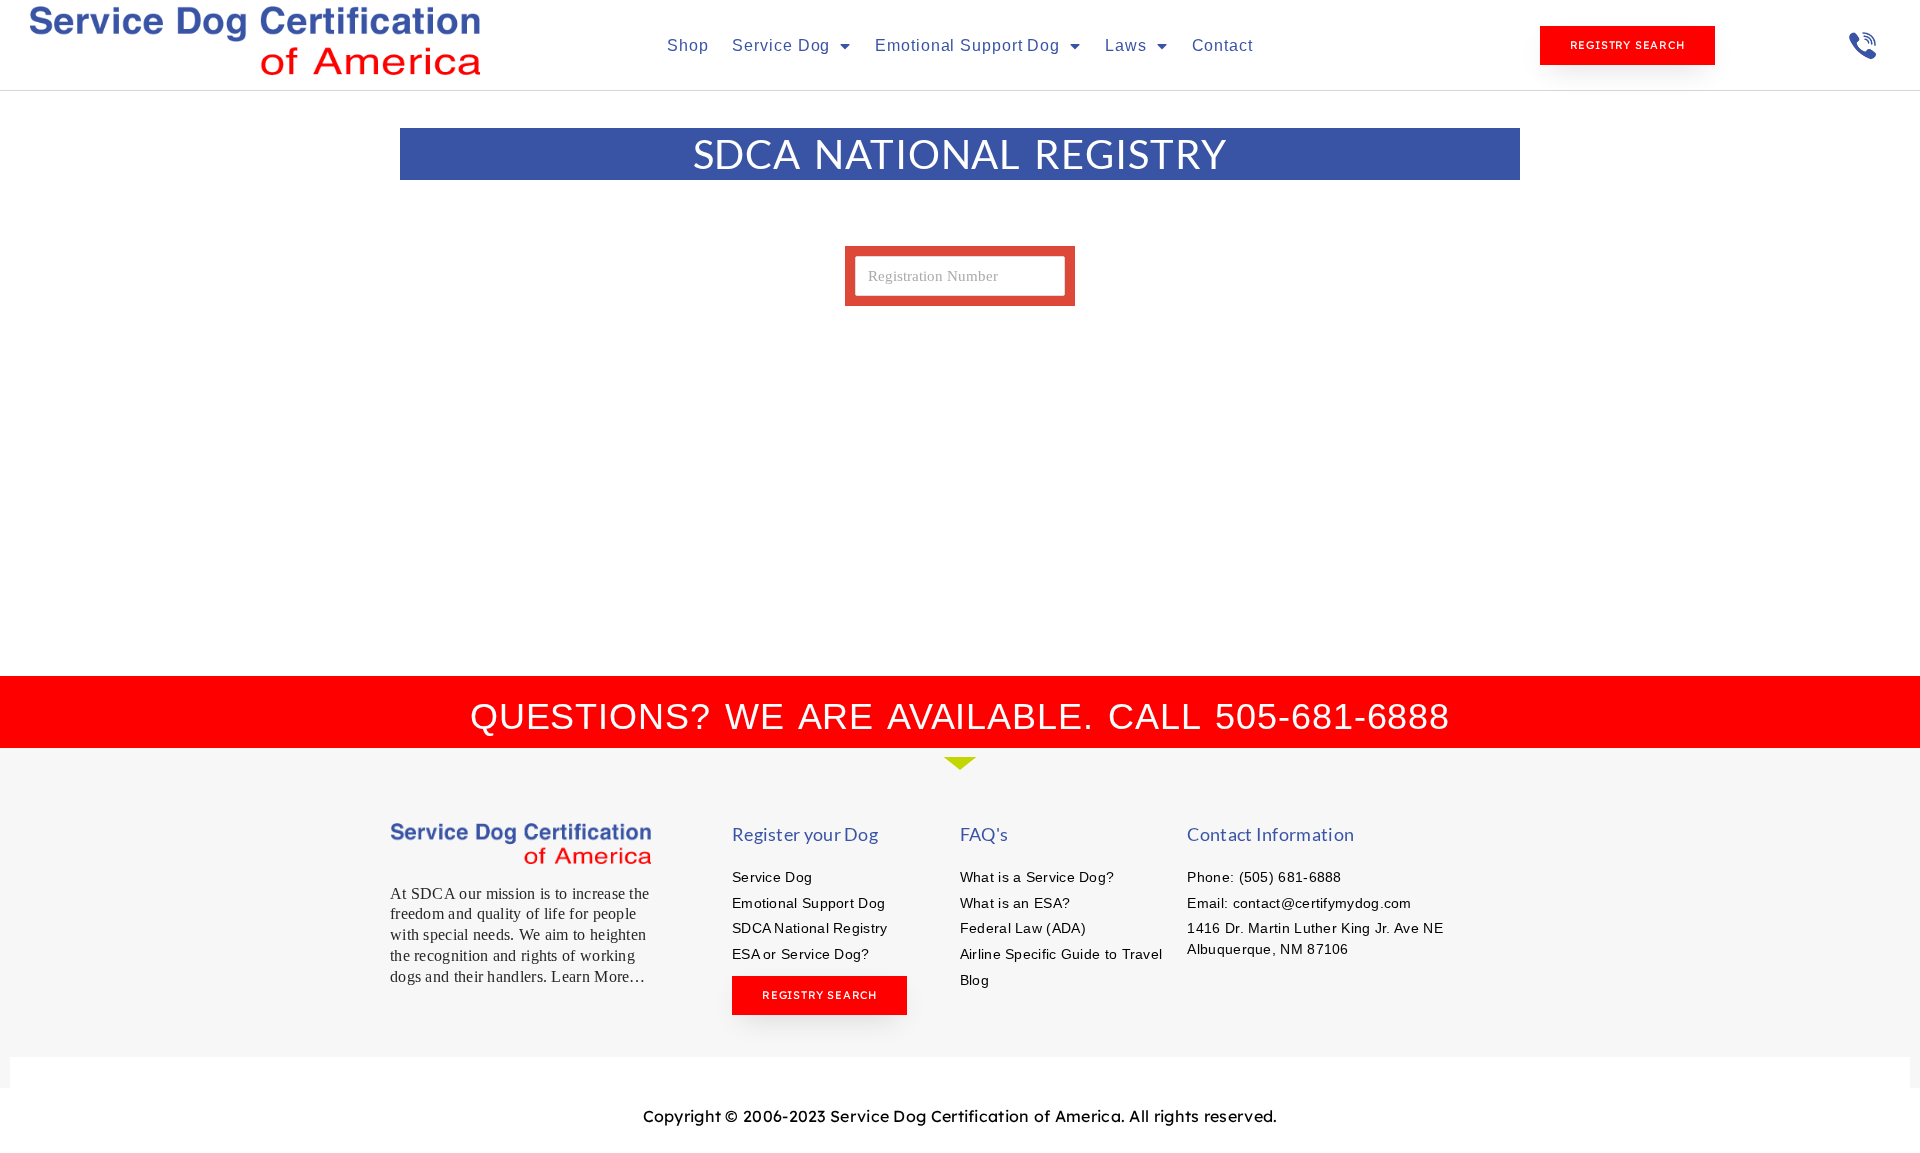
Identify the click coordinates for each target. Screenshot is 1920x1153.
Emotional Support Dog (967, 45)
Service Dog (781, 45)
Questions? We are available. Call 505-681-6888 (960, 716)
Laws (1126, 45)
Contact (1222, 45)
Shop (688, 45)
